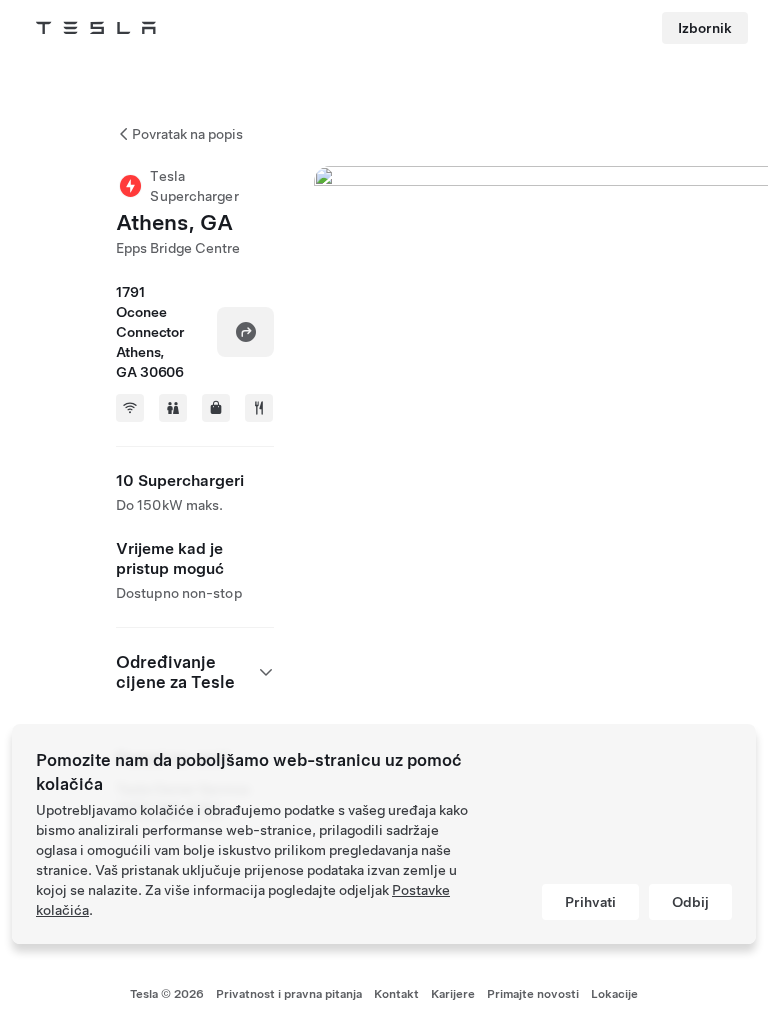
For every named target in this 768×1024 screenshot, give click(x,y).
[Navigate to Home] (96, 28)
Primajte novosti (533, 994)
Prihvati (590, 902)
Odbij (690, 902)
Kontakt (396, 994)
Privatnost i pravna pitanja (289, 994)
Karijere (453, 994)
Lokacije (614, 994)
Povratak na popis (187, 134)
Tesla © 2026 (167, 994)
